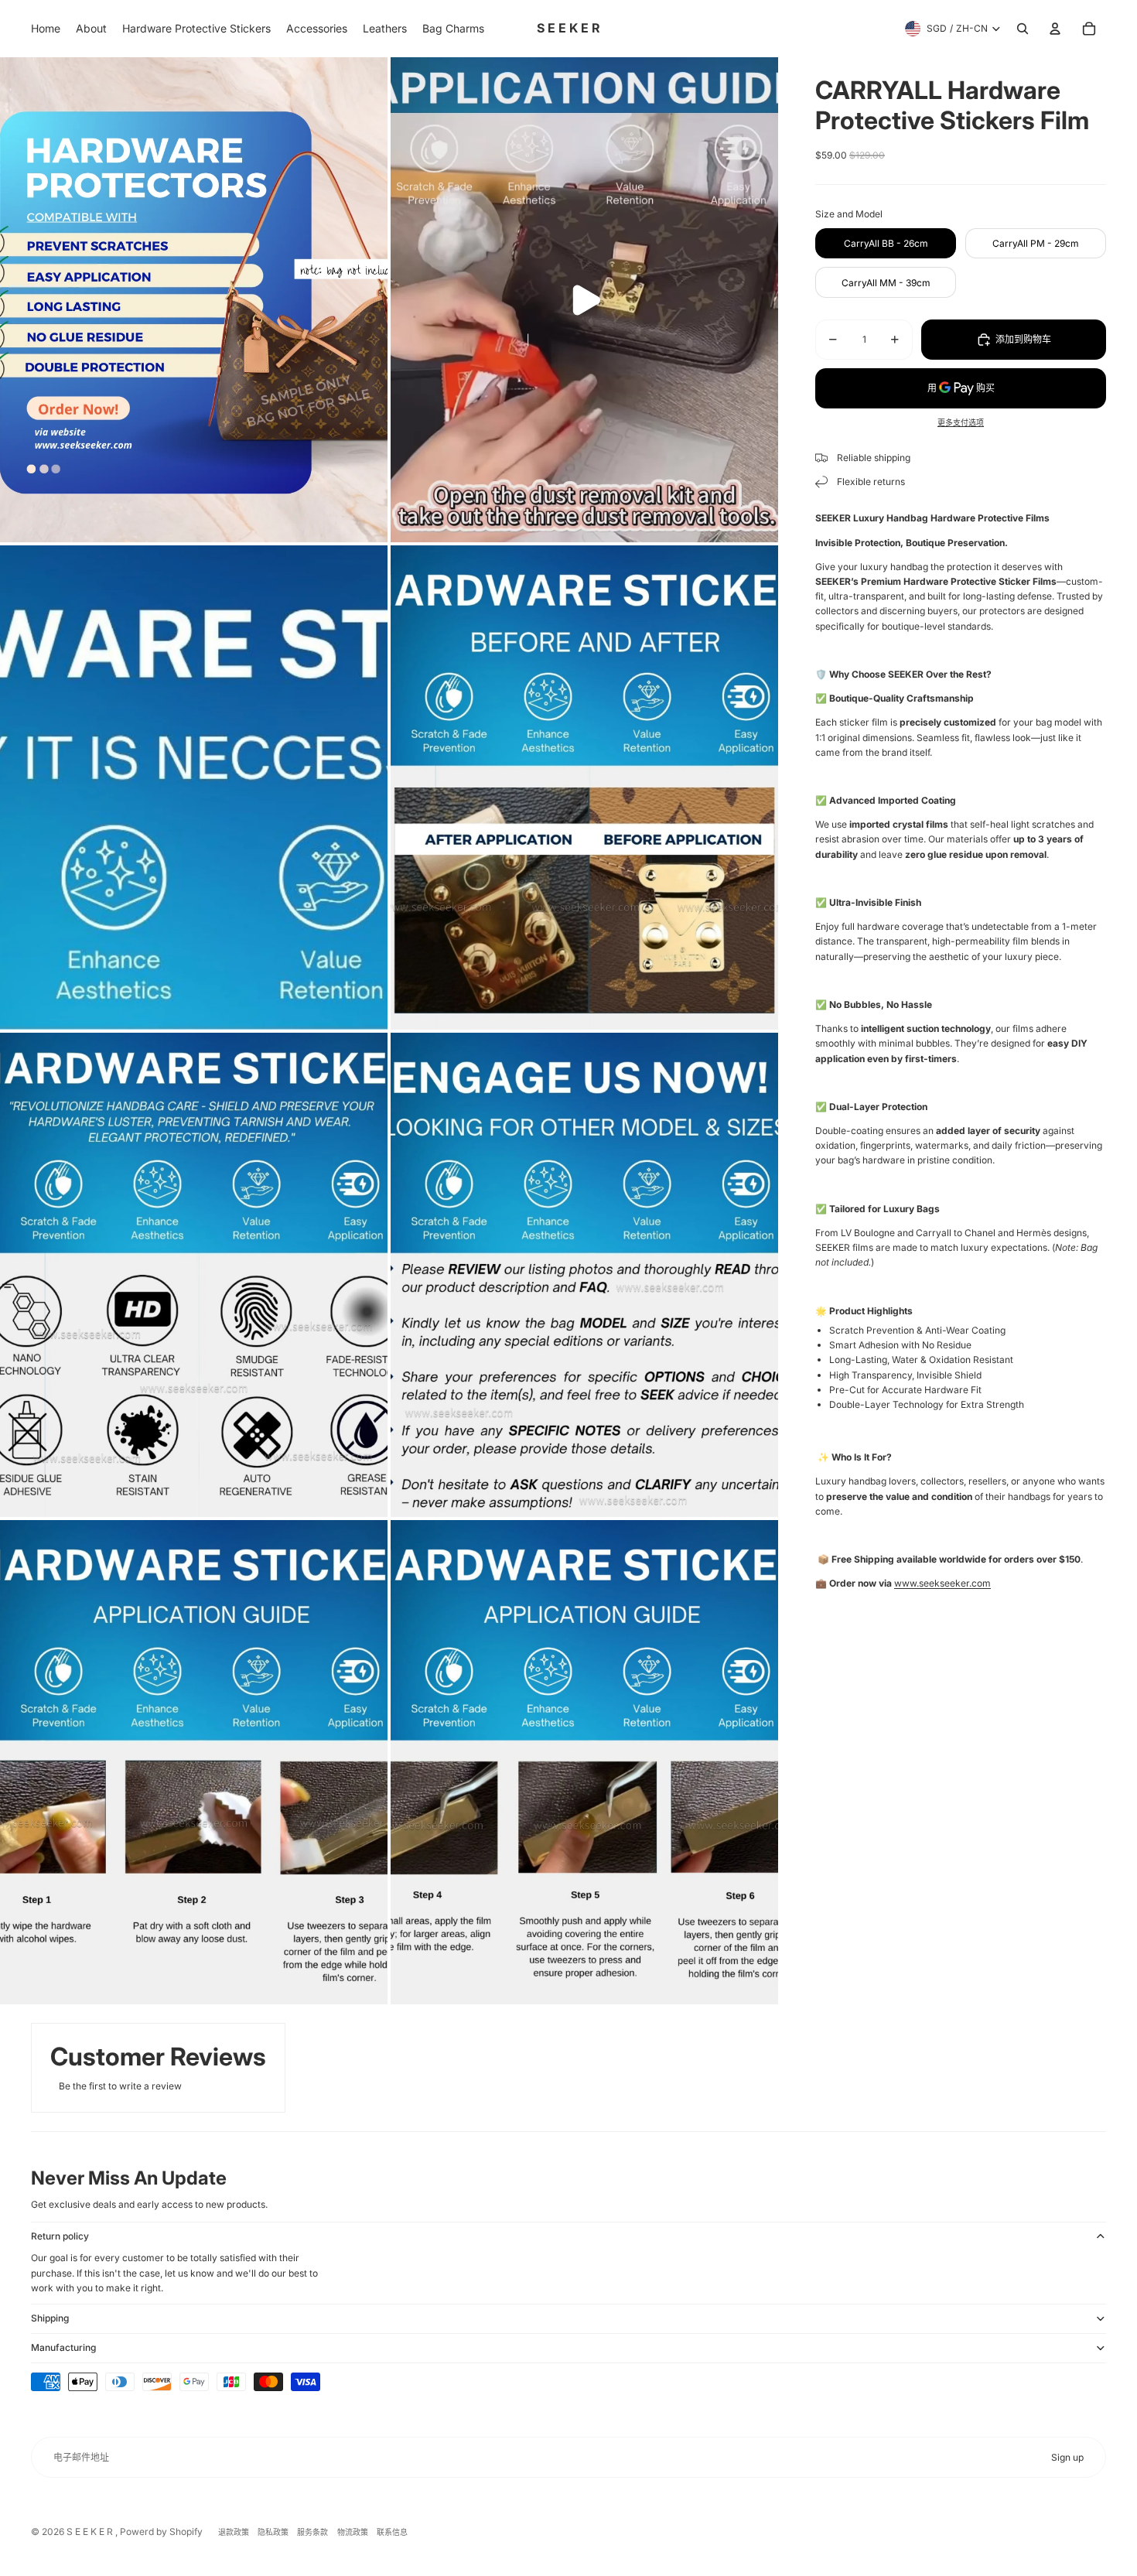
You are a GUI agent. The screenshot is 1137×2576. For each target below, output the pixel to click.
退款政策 (234, 2532)
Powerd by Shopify (161, 2532)
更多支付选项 (961, 422)
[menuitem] (46, 29)
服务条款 (312, 2532)
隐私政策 (273, 2532)
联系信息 (392, 2532)
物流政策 (353, 2532)
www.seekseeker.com (942, 1583)
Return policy (60, 2236)
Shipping (50, 2318)
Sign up (1067, 2457)
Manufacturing (63, 2347)
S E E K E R (91, 2532)
